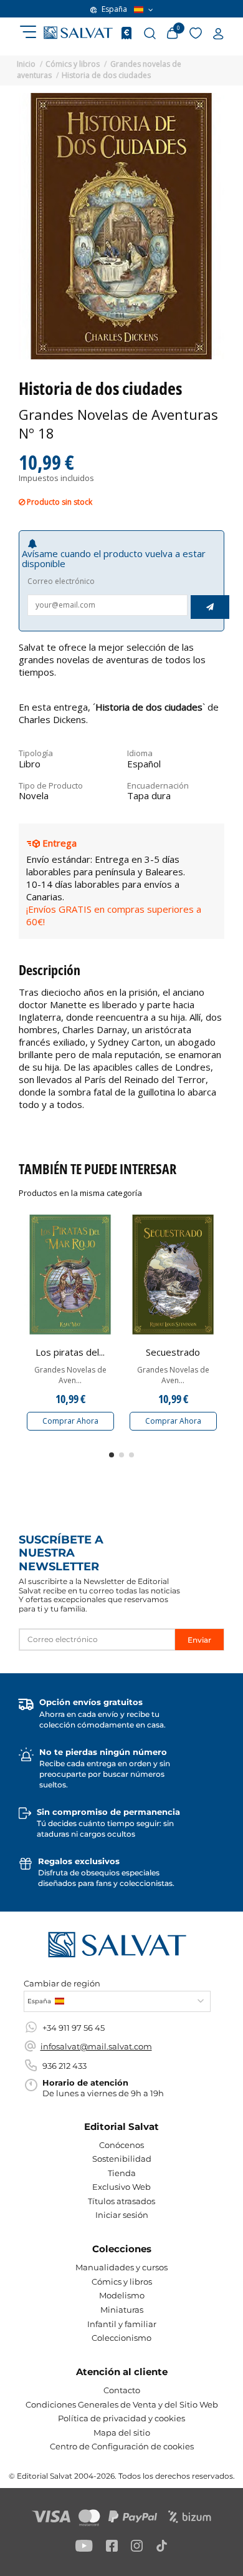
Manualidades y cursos (121, 2267)
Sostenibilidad (122, 2159)
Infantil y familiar (122, 2324)
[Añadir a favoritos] (108, 1232)
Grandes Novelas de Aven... (70, 1375)
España (114, 9)
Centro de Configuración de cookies (122, 2446)
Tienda (122, 2173)
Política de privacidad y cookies (121, 2418)
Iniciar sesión (122, 2215)
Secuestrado (173, 1352)
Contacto (122, 2390)
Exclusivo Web (121, 2187)
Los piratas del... (70, 1352)
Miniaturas (122, 2310)
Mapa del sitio (122, 2433)
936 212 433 (64, 2066)
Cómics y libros (122, 2282)
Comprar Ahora (70, 1421)
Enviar (199, 1640)
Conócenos (121, 2145)
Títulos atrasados (121, 2201)
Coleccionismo (121, 2338)
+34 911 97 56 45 (74, 2028)
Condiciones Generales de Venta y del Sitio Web (122, 2404)
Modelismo (122, 2295)
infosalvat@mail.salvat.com (96, 2046)
